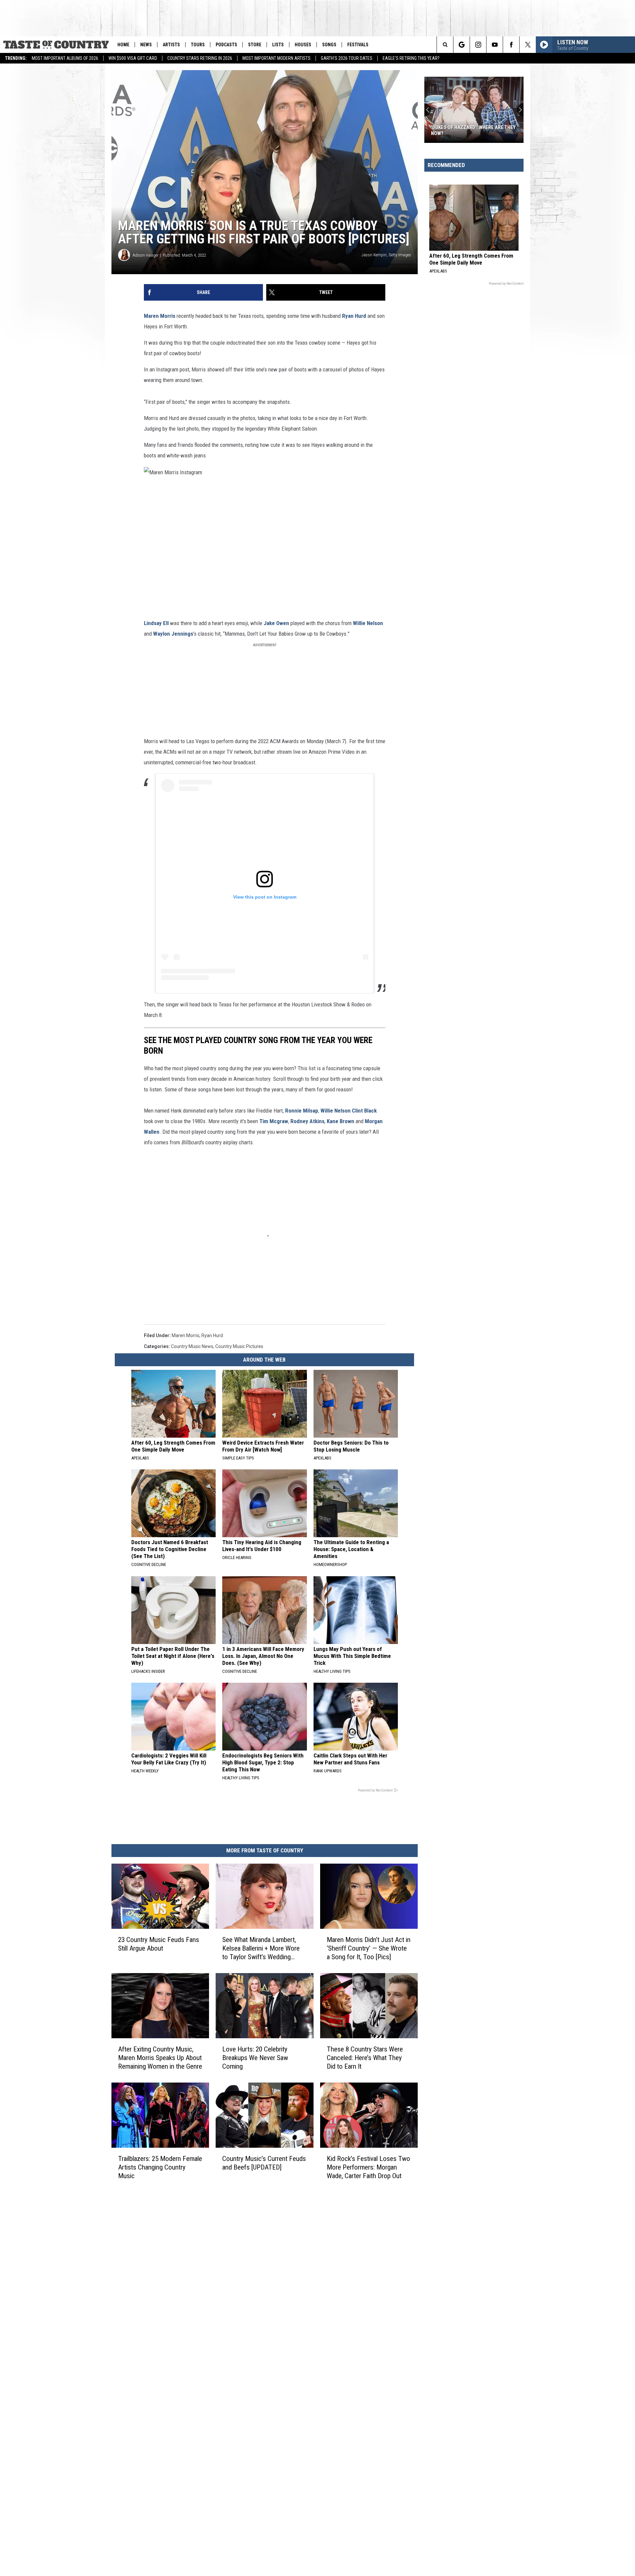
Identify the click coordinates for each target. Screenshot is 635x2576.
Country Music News (192, 1346)
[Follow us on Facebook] (511, 45)
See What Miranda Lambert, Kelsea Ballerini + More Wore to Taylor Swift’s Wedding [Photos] (261, 1948)
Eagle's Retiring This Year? (411, 58)
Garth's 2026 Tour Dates (347, 58)
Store (255, 45)
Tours (198, 45)
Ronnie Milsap (302, 1111)
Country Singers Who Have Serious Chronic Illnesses (473, 130)
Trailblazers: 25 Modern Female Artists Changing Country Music (160, 2167)
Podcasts (226, 45)
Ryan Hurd (354, 316)
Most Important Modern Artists (276, 58)
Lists (278, 45)
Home (123, 45)
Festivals (358, 45)
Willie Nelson (368, 623)
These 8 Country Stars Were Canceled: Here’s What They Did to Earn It (365, 2057)
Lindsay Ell (156, 623)
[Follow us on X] (528, 45)
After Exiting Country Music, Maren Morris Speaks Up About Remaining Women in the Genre (160, 2057)
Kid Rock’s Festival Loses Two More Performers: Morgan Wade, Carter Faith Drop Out (368, 2167)
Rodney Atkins (307, 1121)
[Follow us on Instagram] (478, 45)
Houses (303, 45)
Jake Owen (276, 623)
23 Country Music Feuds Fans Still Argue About (159, 1944)
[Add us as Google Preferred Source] (462, 45)
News (146, 45)
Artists (171, 45)
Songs (329, 45)
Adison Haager (146, 255)
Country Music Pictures (239, 1346)
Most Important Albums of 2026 (65, 58)
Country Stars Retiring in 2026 (200, 58)
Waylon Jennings (173, 634)
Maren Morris (160, 316)
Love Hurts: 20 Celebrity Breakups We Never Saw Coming (255, 2057)
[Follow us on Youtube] (495, 45)
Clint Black (364, 1111)
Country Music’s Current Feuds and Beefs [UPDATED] (264, 2163)
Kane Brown (340, 1121)
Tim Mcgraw (274, 1121)
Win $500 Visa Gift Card (133, 58)
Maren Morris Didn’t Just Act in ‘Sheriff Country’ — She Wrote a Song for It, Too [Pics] (369, 1948)
